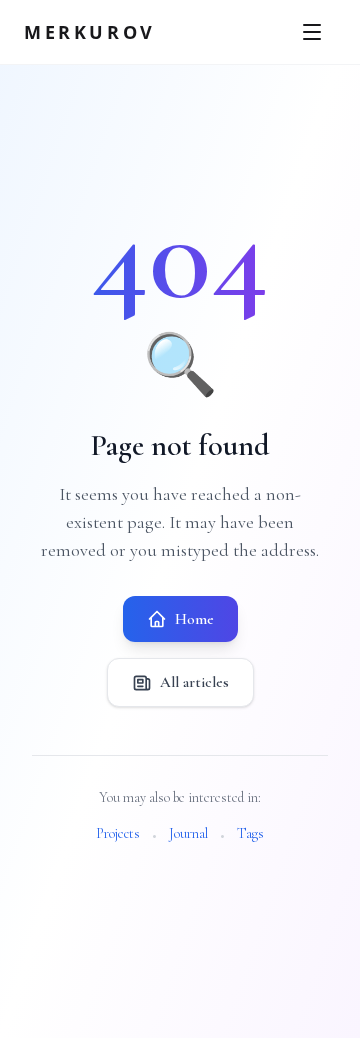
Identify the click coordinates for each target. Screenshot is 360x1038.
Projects (118, 833)
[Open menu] (314, 32)
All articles (194, 682)
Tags (250, 833)
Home (194, 619)
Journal (188, 833)
